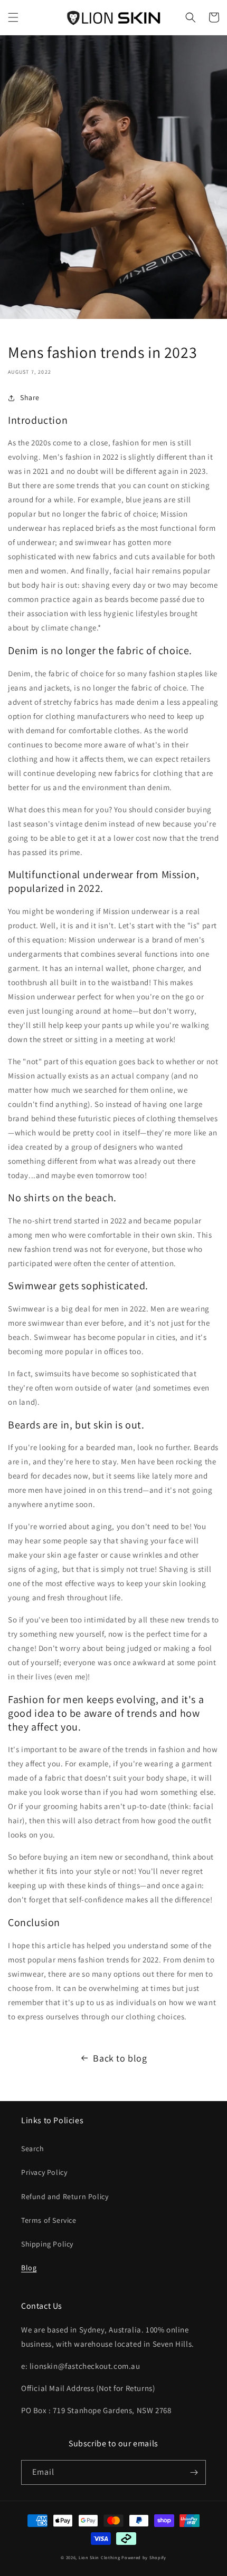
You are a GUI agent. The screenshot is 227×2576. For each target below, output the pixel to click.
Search (33, 2149)
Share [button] (30, 397)
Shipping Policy (47, 2244)
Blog (29, 2268)
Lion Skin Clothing (100, 2557)
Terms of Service (49, 2220)
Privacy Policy (44, 2172)
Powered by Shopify (144, 2557)
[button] (13, 17)
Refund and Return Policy (65, 2196)
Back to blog (120, 2058)
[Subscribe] (194, 2472)
